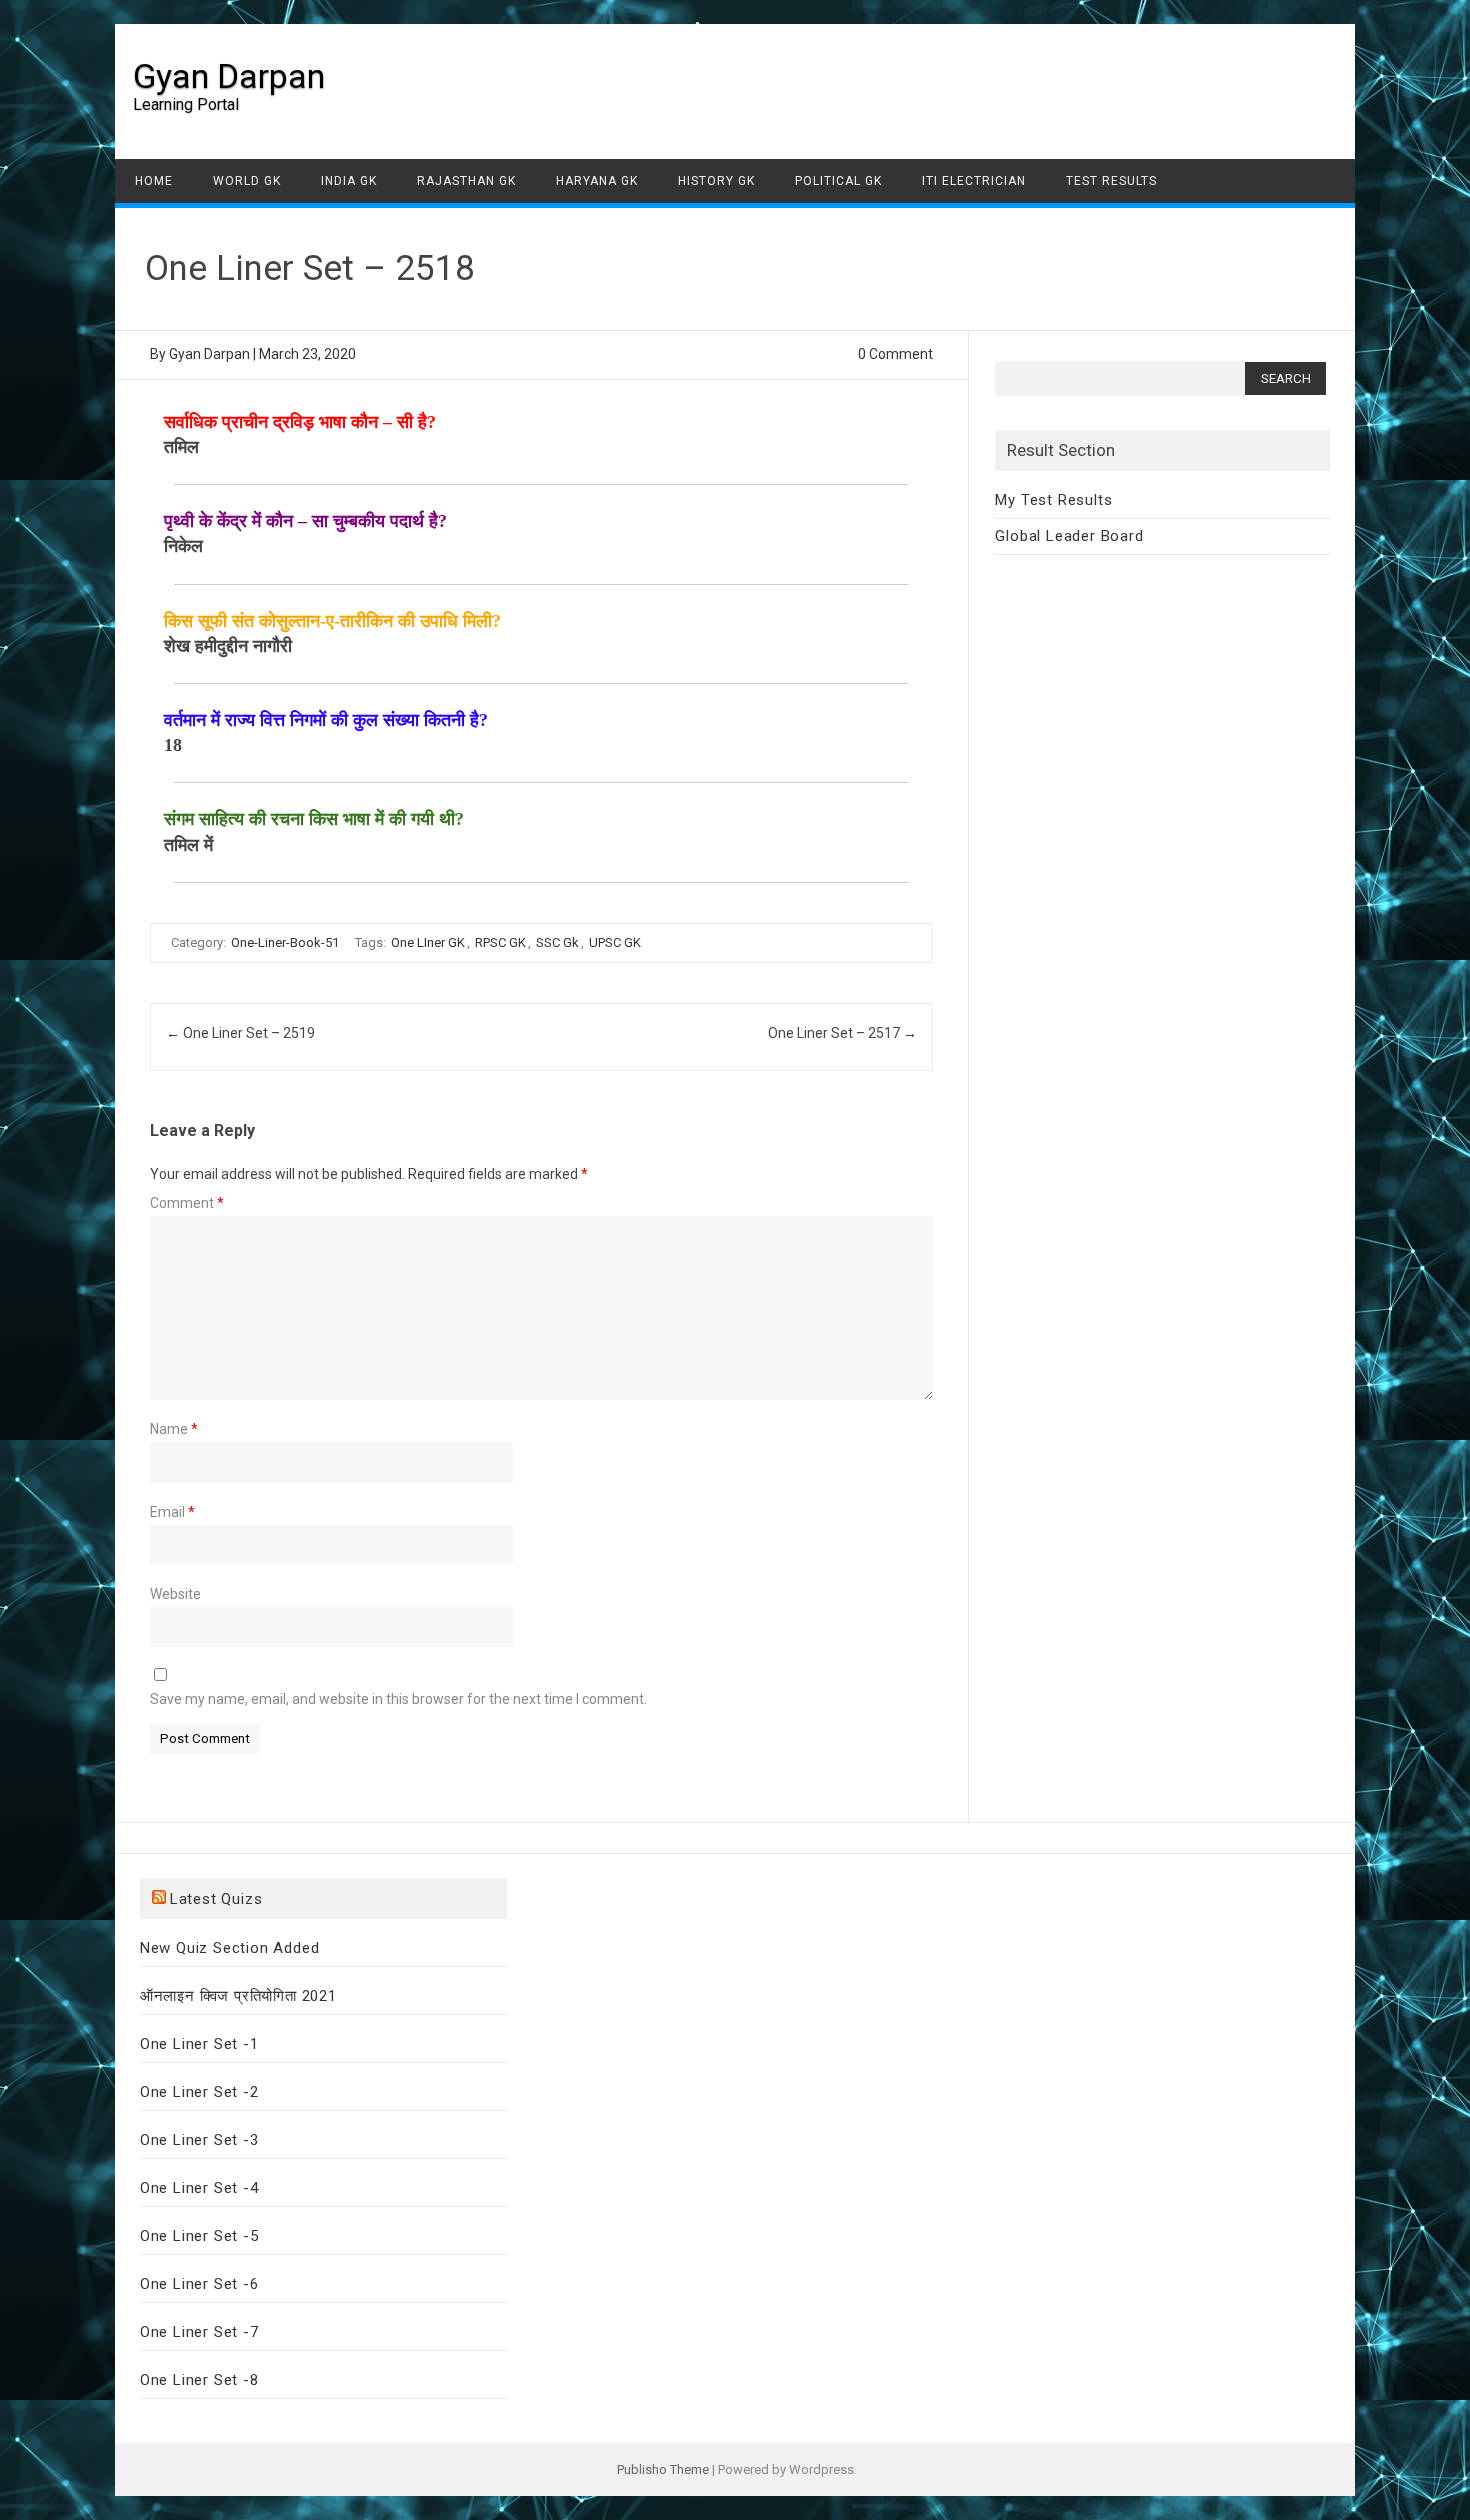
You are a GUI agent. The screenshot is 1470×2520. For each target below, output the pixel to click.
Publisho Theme (663, 2469)
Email (172, 1512)
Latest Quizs (216, 1899)
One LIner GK (428, 942)
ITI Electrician (974, 181)
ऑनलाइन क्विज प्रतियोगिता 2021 (238, 1996)
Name (174, 1429)
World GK (247, 181)
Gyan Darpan (229, 76)
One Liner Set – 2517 (842, 1033)
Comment (187, 1203)
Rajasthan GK (466, 181)
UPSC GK (615, 942)
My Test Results (1053, 500)
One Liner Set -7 (199, 2332)
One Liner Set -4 (199, 2188)
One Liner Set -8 (199, 2380)
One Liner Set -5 (199, 2236)
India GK (349, 181)
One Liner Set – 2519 (240, 1033)
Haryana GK (597, 181)
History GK (716, 181)
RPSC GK (500, 942)
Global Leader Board (1069, 536)
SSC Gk (557, 942)
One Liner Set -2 (199, 2092)
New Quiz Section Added (230, 1948)
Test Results (1111, 181)
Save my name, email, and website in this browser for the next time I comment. (398, 1699)
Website (175, 1594)
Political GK (838, 181)
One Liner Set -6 (199, 2284)
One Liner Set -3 (199, 2140)
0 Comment (895, 354)
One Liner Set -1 (199, 2044)
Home (154, 181)
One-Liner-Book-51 (285, 942)
